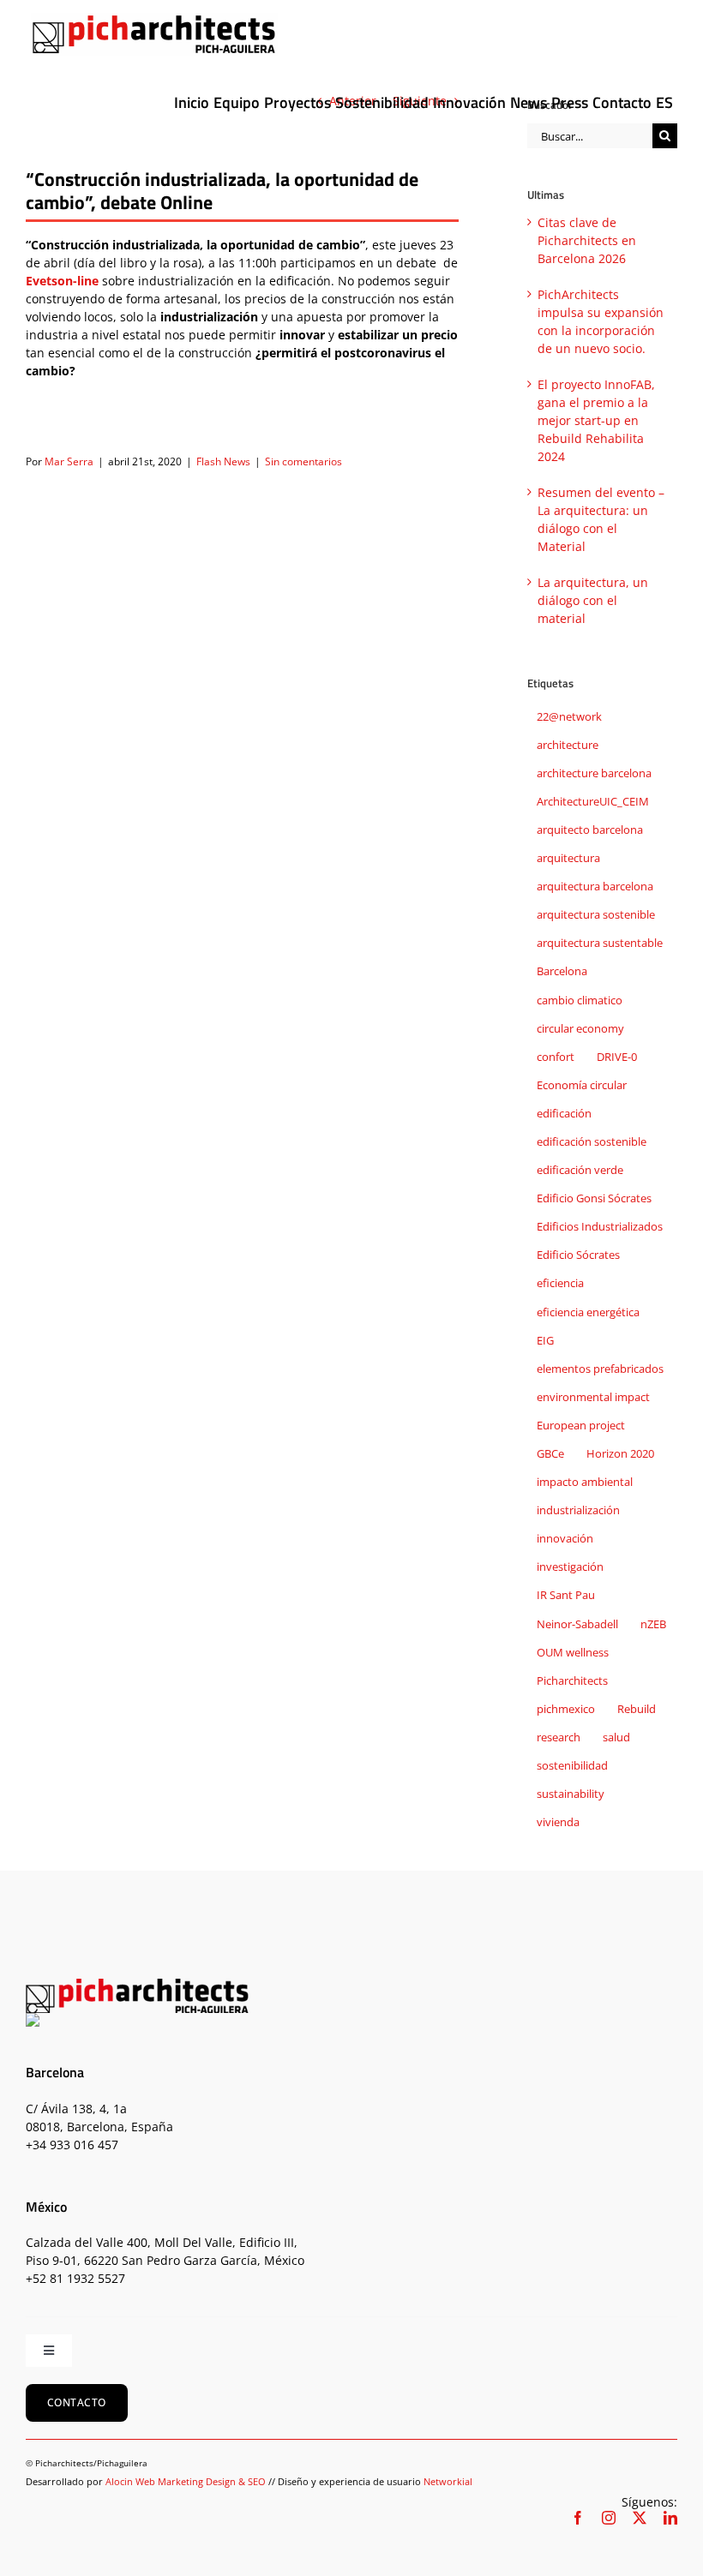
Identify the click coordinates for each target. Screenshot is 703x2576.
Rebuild (637, 1709)
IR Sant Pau (566, 1595)
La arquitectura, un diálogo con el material (593, 600)
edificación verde (580, 1170)
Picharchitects (572, 1681)
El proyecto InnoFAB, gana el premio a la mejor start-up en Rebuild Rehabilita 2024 (596, 420)
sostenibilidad (572, 1766)
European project (581, 1426)
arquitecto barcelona (590, 830)
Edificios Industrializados (600, 1227)
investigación (570, 1567)
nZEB (653, 1624)
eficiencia (560, 1283)
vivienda (558, 1822)
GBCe (550, 1454)
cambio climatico (580, 1000)
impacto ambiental (585, 1482)
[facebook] (578, 2518)
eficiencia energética (588, 1312)
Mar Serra (69, 461)
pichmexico (566, 1709)
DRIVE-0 (617, 1057)
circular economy (580, 1029)
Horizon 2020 (620, 1454)
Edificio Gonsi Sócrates (594, 1198)
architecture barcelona (594, 773)
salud (616, 1737)
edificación (564, 1114)
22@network (569, 717)
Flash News (223, 461)
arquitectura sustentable (600, 943)
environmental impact (593, 1397)
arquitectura (568, 858)
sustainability (571, 1794)
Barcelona (562, 971)
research (559, 1737)
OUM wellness (573, 1653)
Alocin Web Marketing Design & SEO (186, 2481)
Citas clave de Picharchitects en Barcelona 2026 (587, 240)
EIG (545, 1341)
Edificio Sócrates (578, 1255)
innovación (565, 1539)
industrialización (578, 1510)
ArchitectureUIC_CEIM (593, 802)
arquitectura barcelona (595, 887)
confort (556, 1057)
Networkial (448, 2481)
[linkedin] (670, 2518)
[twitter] (640, 2518)
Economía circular (582, 1085)
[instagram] (609, 2518)
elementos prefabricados (600, 1369)
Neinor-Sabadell (577, 1624)
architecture (568, 745)
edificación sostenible (592, 1142)
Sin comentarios (303, 461)
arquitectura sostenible (596, 915)
